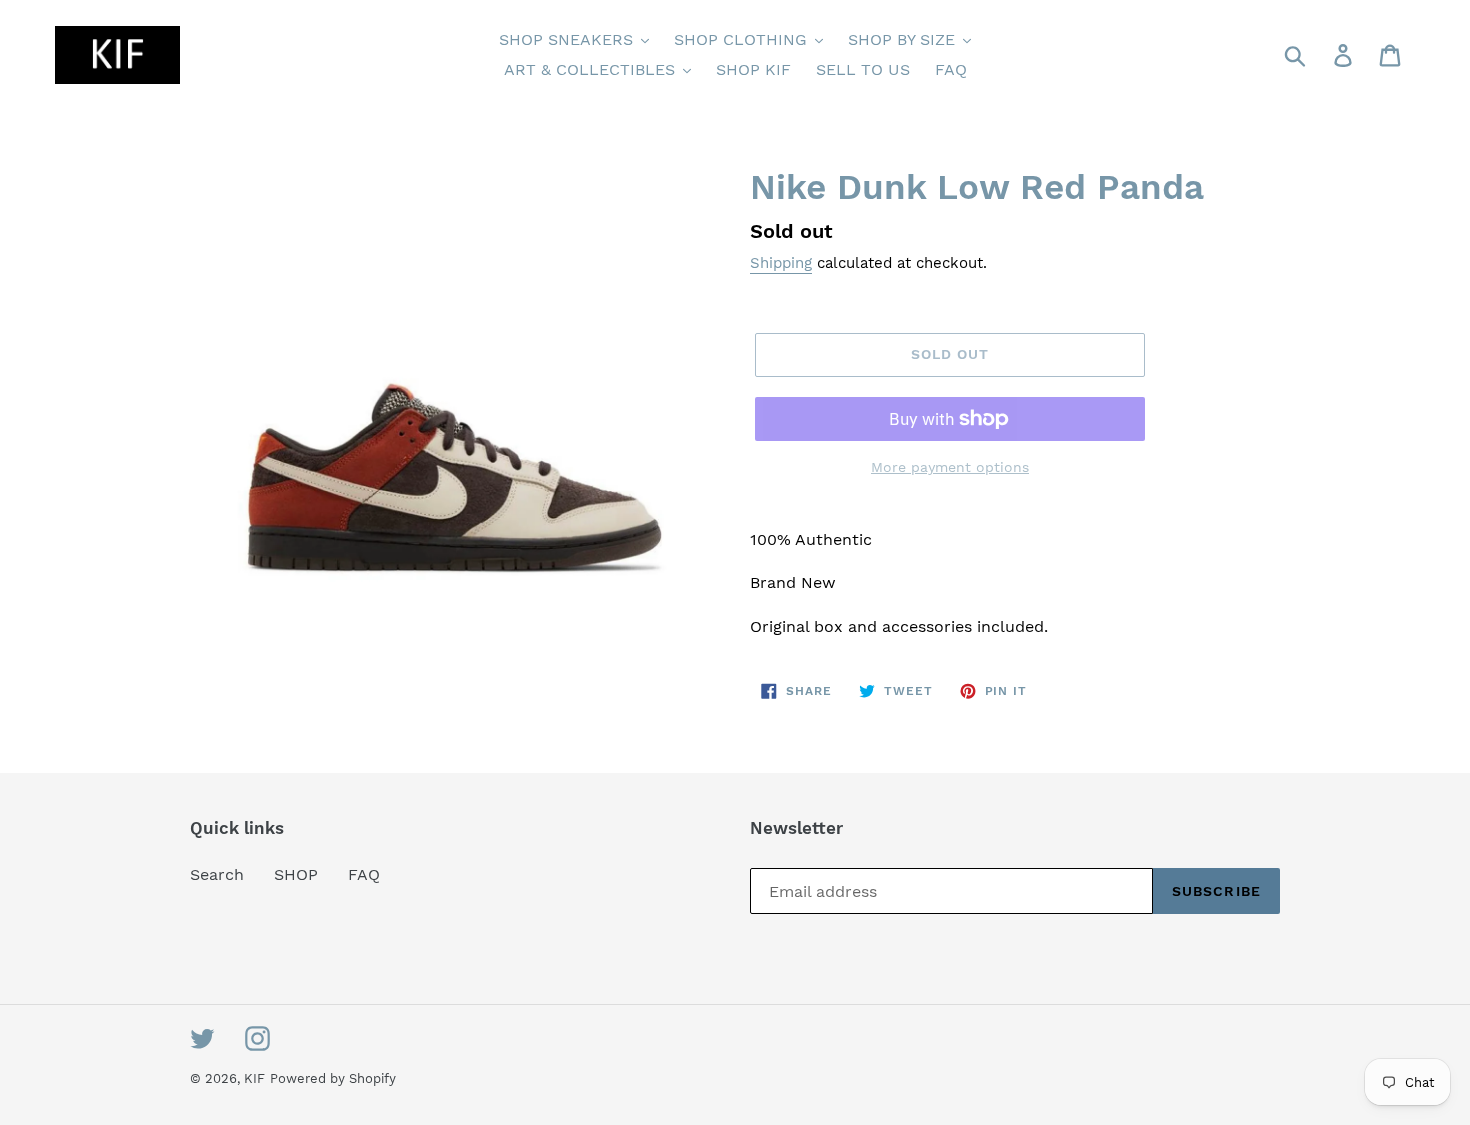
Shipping (781, 263)
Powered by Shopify (333, 1078)
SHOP (296, 874)
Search (217, 874)
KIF (254, 1078)
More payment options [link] (950, 467)
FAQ (364, 874)
